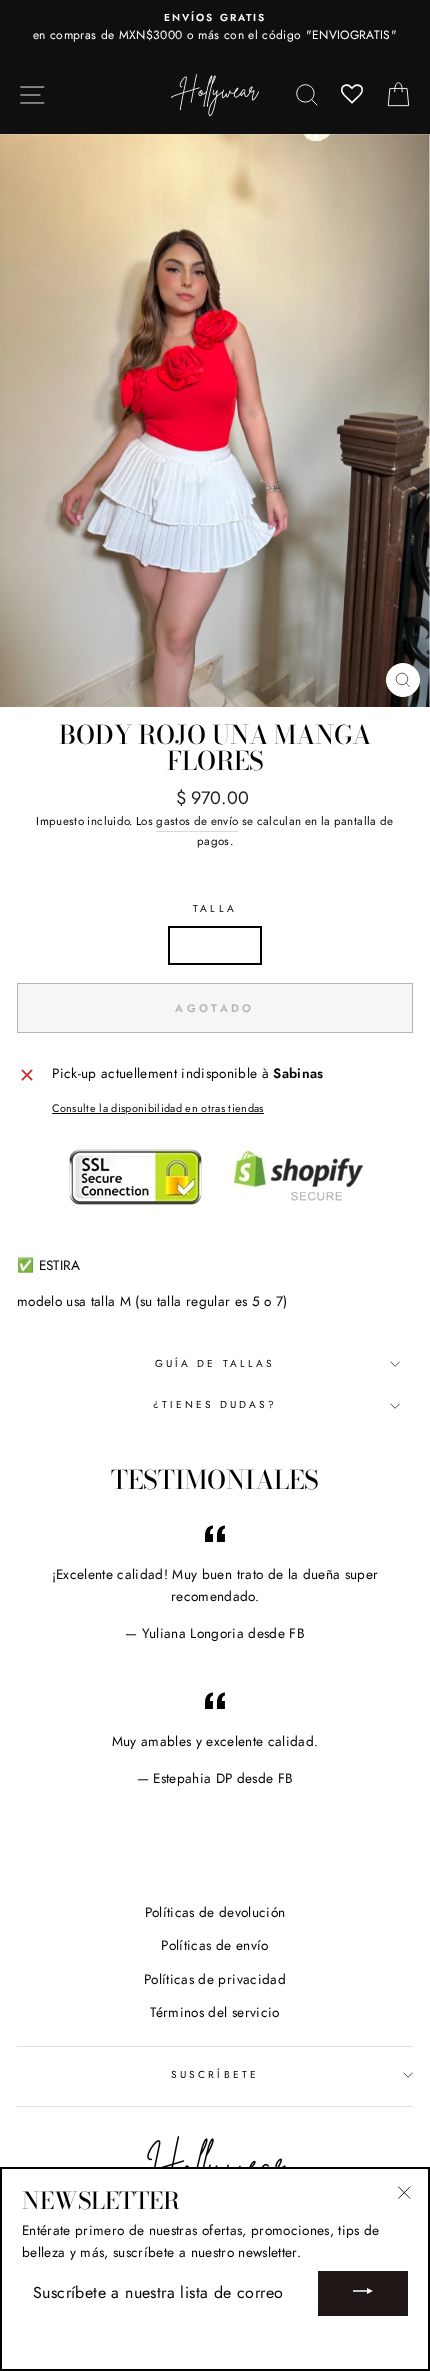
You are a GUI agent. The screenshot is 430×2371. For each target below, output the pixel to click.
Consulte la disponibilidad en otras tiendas (158, 1108)
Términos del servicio (214, 2012)
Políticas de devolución (215, 1912)
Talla (214, 908)
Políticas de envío (214, 1945)
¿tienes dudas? (215, 1404)
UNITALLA (215, 945)
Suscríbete (215, 2074)
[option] (215, 28)
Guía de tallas (215, 1363)
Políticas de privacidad (215, 1979)
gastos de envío (197, 821)
